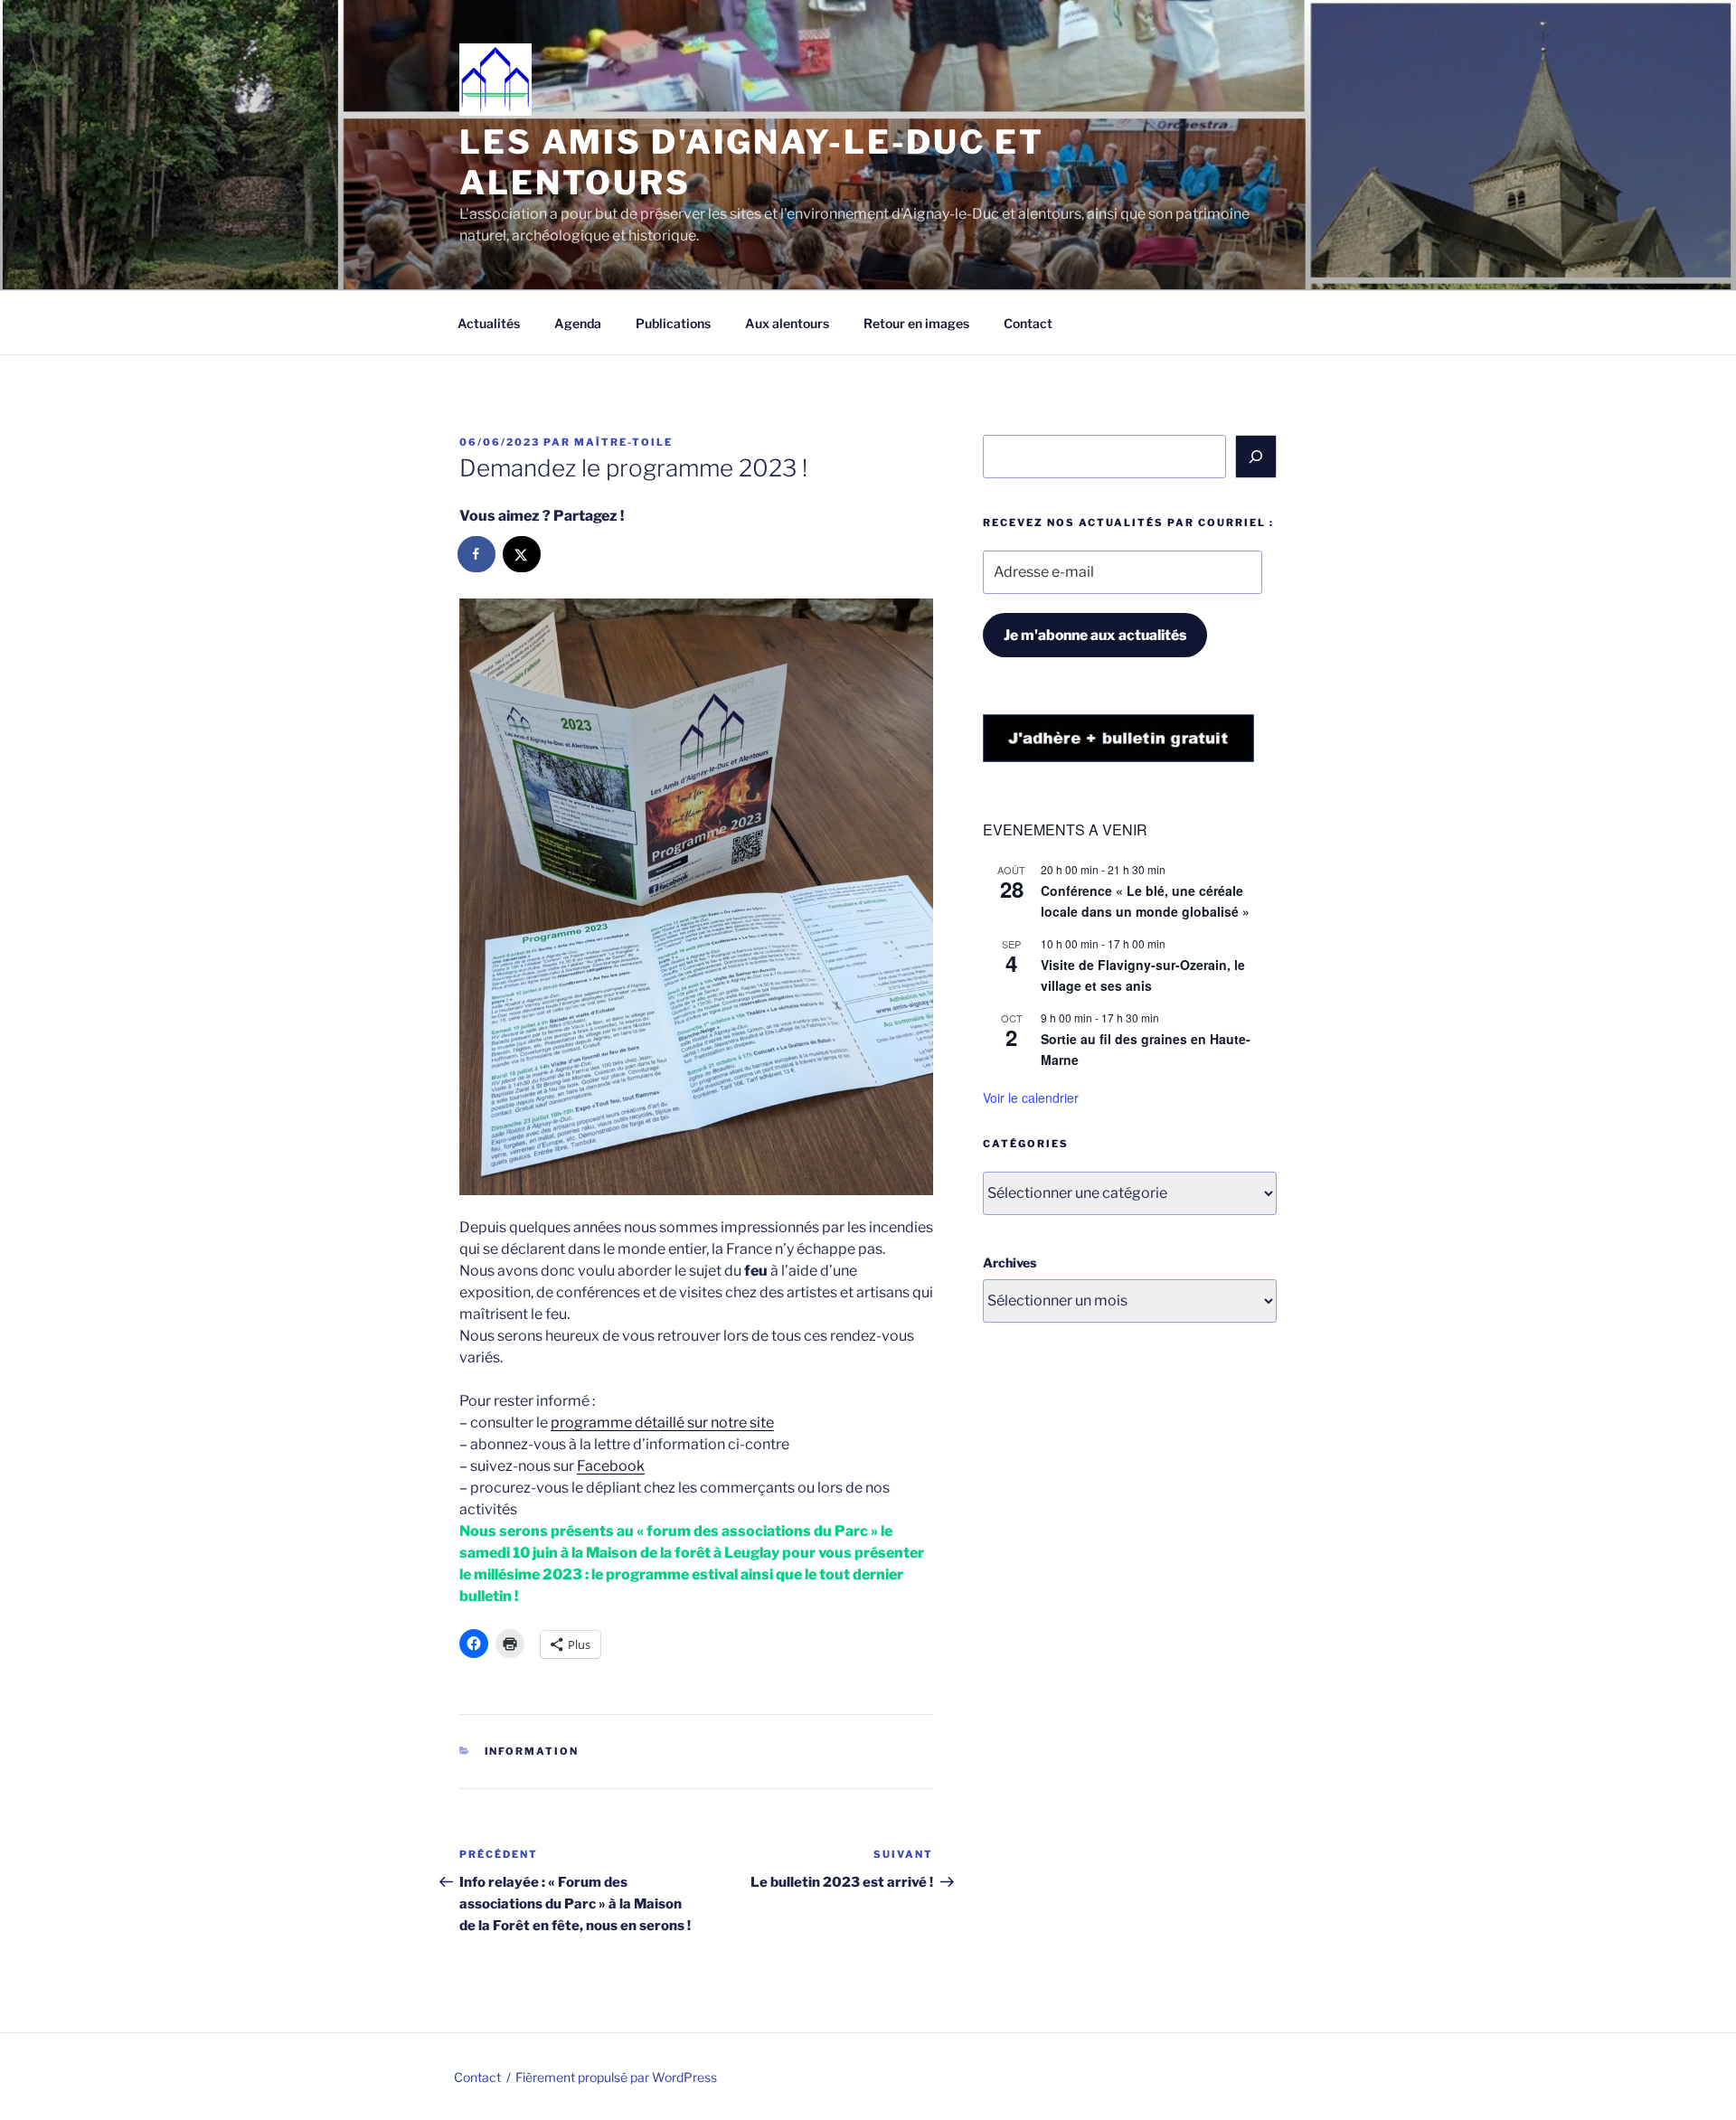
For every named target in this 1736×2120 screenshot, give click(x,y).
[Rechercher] (1256, 457)
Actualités (489, 323)
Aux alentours (787, 323)
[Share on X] (523, 554)
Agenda (578, 323)
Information (532, 1751)
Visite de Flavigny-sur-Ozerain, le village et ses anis (1143, 975)
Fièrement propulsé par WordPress (616, 2077)
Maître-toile (623, 442)
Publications (673, 323)
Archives (1010, 1263)
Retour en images (916, 323)
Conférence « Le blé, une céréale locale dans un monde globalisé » (1145, 901)
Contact (1028, 323)
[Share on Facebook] (477, 554)
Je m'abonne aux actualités (1095, 635)
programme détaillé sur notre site (662, 1423)
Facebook (611, 1466)
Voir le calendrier (1031, 1098)
